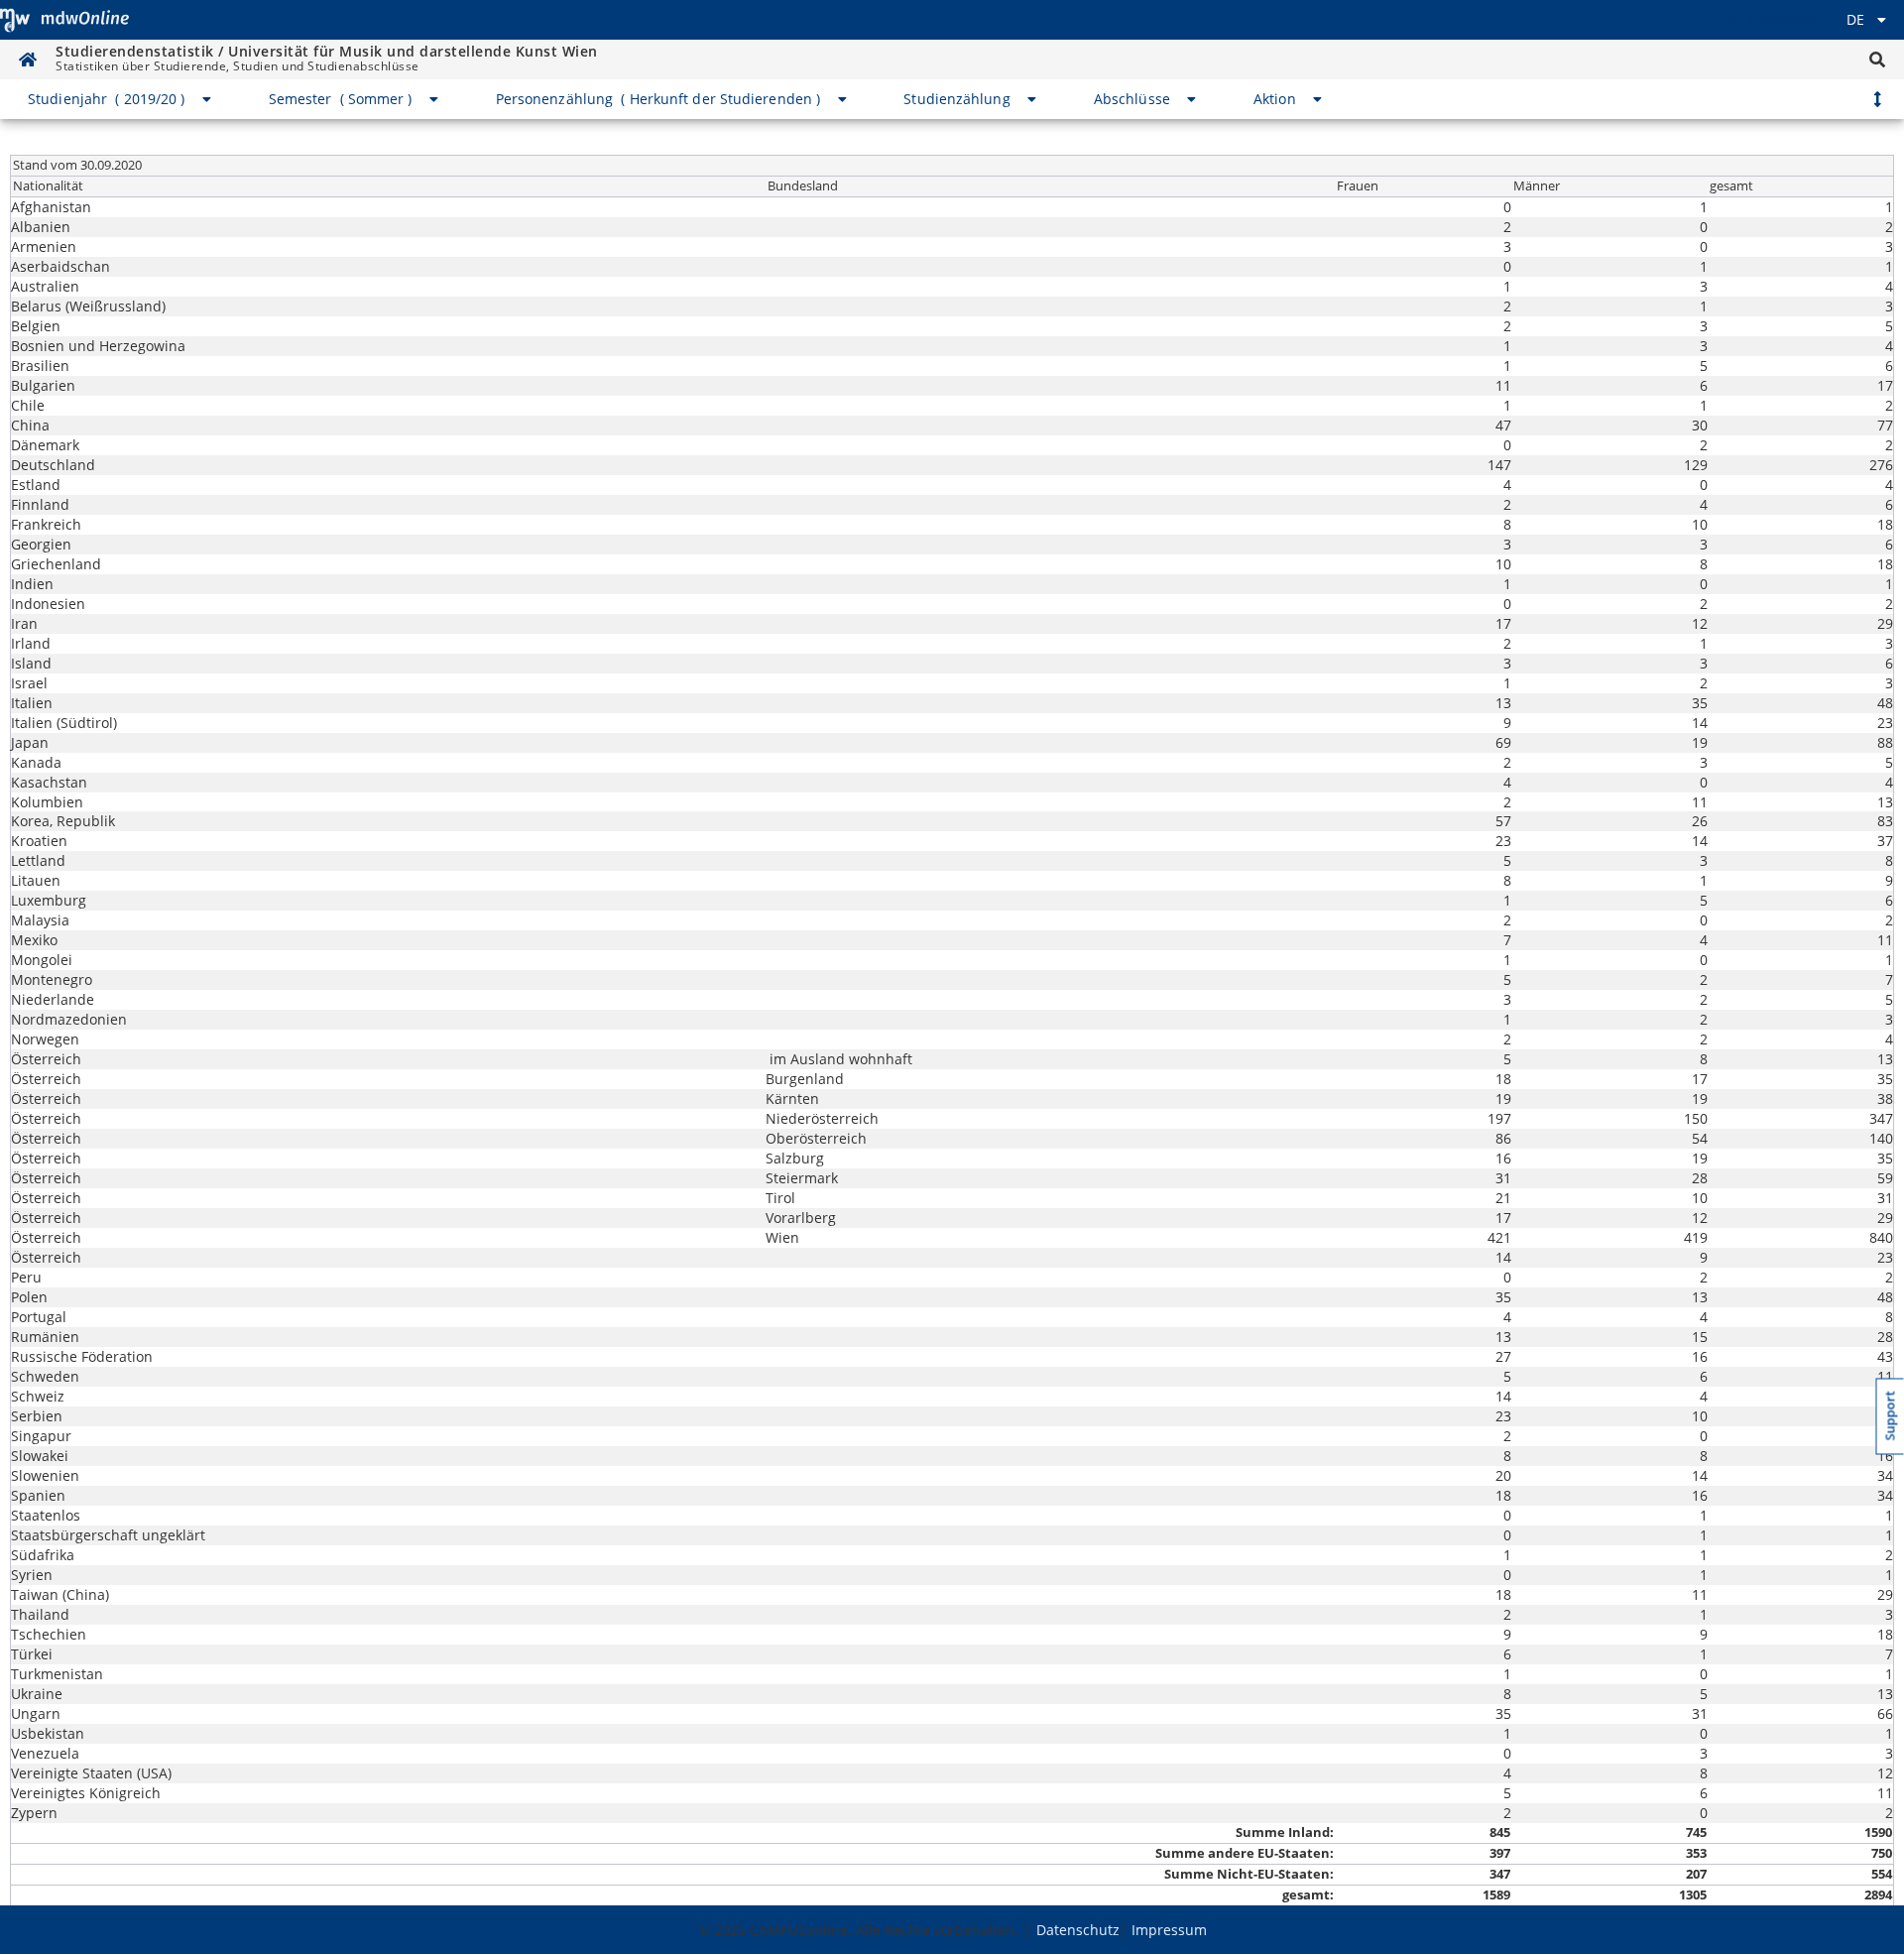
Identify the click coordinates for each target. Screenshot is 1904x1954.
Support (1891, 1416)
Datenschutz (1078, 1930)
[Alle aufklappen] (1877, 99)
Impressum (1169, 1930)
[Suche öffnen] (1877, 60)
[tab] (120, 99)
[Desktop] (64, 20)
